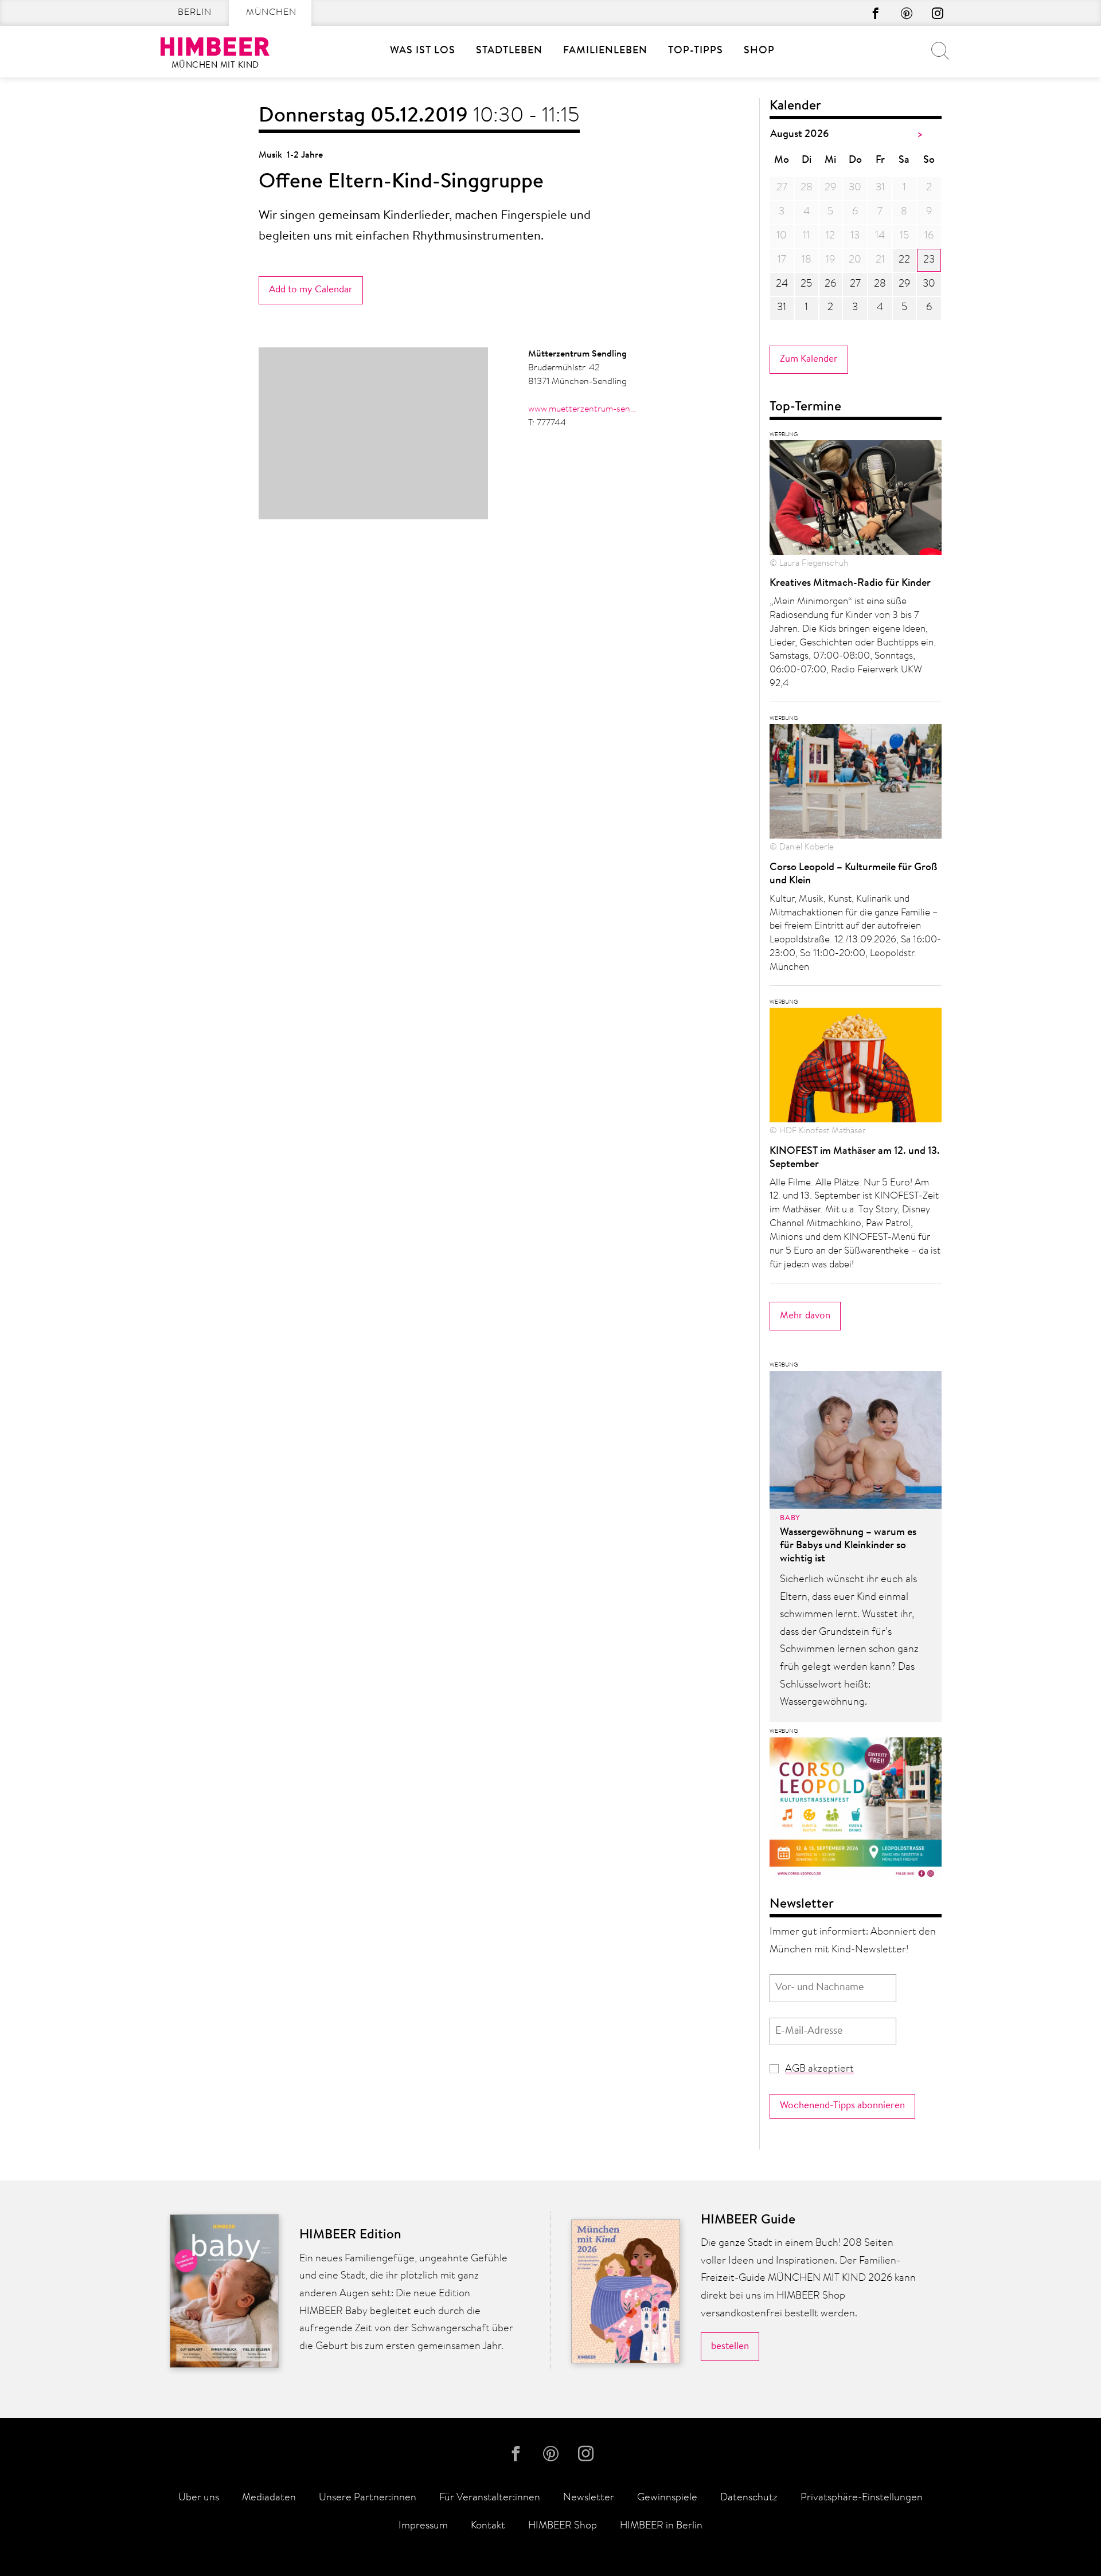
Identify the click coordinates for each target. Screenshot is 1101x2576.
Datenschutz (749, 2498)
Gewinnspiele (667, 2498)
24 (782, 284)
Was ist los (423, 51)
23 (929, 260)
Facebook (876, 13)
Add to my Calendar (311, 290)
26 (830, 284)
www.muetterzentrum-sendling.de (583, 409)
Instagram (938, 13)
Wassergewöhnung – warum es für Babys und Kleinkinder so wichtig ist (848, 1546)
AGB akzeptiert (819, 2069)
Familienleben (605, 51)
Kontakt (488, 2526)
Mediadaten (269, 2498)
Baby (790, 1518)
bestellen (730, 2346)
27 (855, 284)
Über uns (199, 2498)
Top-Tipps (696, 51)
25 (806, 284)
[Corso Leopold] (856, 1812)
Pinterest (907, 13)
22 (904, 260)
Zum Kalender (809, 359)
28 (880, 284)
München (271, 13)
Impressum (423, 2526)
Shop (759, 51)
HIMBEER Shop (563, 2526)
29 (904, 284)
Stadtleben (509, 51)
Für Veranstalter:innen (490, 2498)
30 (929, 284)
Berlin (195, 13)
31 (782, 308)
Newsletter (589, 2498)
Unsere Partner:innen (368, 2498)
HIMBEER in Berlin (661, 2526)
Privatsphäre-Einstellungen (862, 2498)
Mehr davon (805, 1316)
